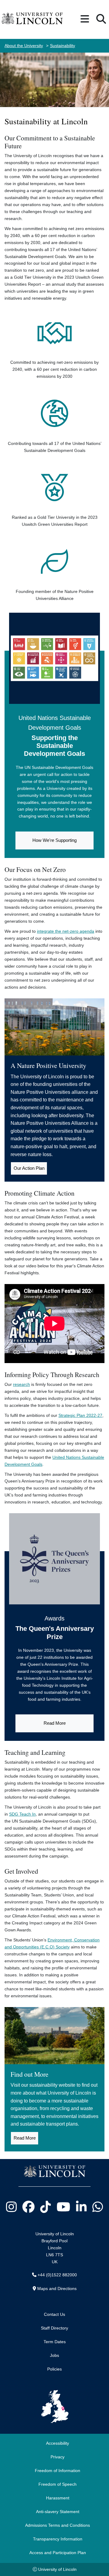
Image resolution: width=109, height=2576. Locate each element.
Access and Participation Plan (58, 2553)
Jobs (54, 2355)
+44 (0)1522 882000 (57, 2275)
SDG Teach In (22, 1814)
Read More (55, 1723)
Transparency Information (58, 2539)
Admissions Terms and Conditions (58, 2525)
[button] (85, 19)
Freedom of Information (58, 2471)
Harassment (58, 2498)
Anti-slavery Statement (58, 2512)
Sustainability (63, 46)
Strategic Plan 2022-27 (80, 1415)
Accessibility (58, 2443)
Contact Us (54, 2314)
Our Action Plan (29, 1168)
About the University (24, 46)
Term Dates (55, 2342)
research (21, 1384)
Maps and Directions (57, 2288)
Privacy (58, 2457)
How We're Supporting (54, 840)
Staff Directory (54, 2328)
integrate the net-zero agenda (66, 931)
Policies (54, 2369)
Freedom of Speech (58, 2484)
